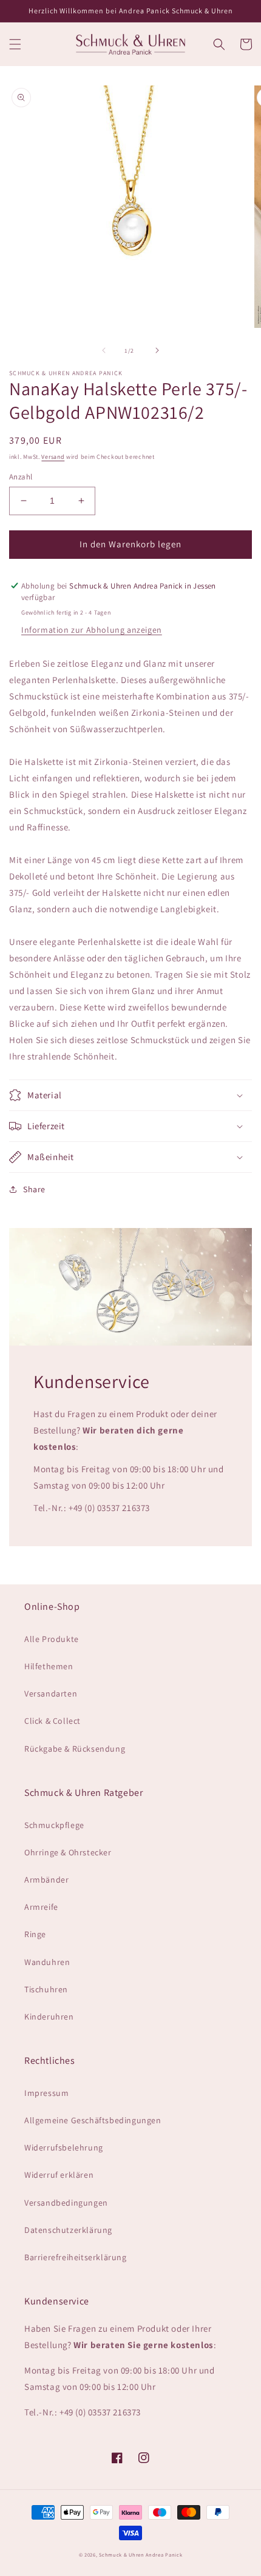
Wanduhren (47, 1962)
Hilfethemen (49, 1666)
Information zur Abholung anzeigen (92, 630)
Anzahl (21, 477)
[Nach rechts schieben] (157, 350)
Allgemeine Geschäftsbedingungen (93, 2120)
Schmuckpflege (54, 1825)
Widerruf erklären (59, 2175)
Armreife (41, 1907)
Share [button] (34, 1189)
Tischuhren (46, 1989)
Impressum (46, 2093)
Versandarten (51, 1693)
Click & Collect (53, 1721)
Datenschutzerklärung (68, 2230)
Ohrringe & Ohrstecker (68, 1852)
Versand (53, 457)
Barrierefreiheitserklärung (76, 2257)
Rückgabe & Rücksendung (75, 1749)
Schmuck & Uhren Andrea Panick (141, 2554)
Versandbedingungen (66, 2203)
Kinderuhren (49, 2017)
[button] (15, 44)
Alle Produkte (52, 1639)
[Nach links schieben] (104, 350)
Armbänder (46, 1880)
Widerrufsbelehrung (64, 2147)
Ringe (35, 1934)
